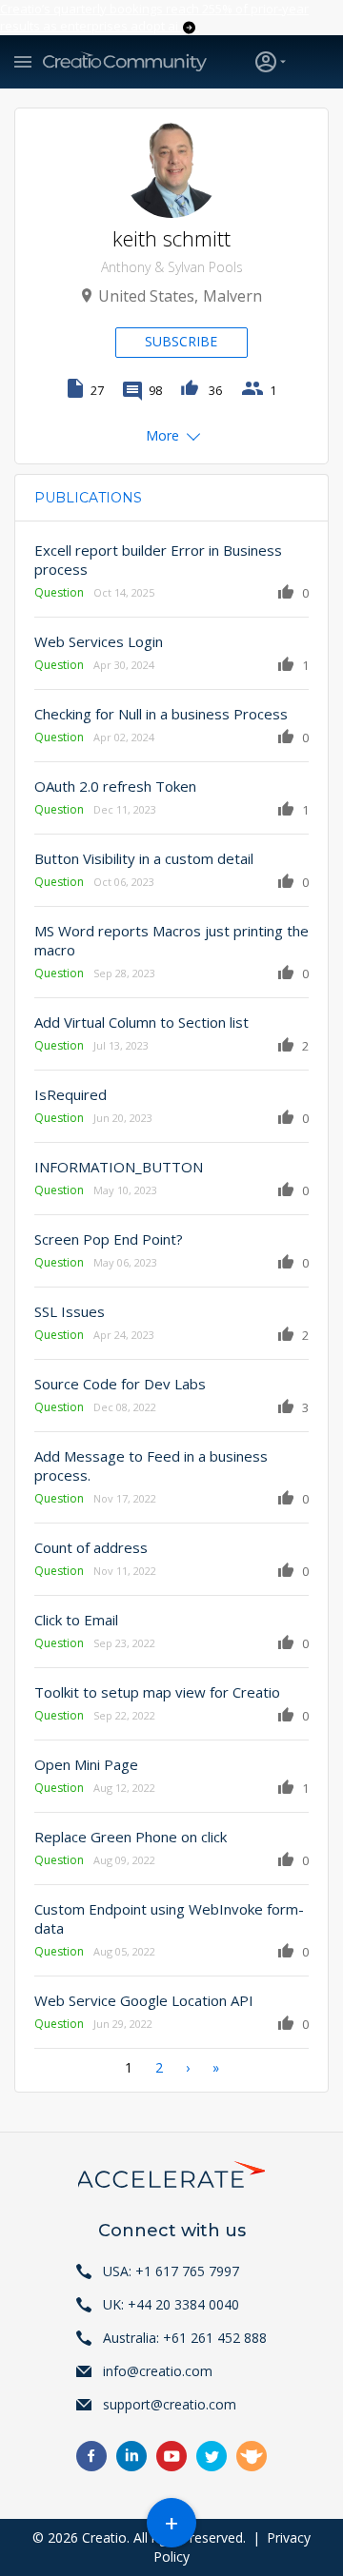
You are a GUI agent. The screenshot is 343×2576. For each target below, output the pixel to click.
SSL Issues (70, 1311)
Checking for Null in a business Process (161, 714)
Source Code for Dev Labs (120, 1384)
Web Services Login (99, 641)
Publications (88, 498)
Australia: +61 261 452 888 (185, 2338)
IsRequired (71, 1094)
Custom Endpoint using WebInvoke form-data (169, 1918)
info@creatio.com (158, 2371)
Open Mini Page (86, 1764)
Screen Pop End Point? (109, 1239)
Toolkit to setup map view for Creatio (157, 1692)
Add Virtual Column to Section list (141, 1022)
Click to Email (76, 1620)
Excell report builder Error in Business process (158, 560)
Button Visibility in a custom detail (144, 858)
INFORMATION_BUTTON (119, 1167)
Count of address (91, 1547)
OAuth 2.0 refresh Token (115, 786)
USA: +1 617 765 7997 (171, 2271)
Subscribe (181, 341)
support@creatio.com (170, 2404)
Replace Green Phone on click (131, 1837)
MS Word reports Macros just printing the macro (171, 940)
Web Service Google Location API (144, 2000)
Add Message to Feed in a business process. (151, 1465)
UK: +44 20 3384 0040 (171, 2304)
